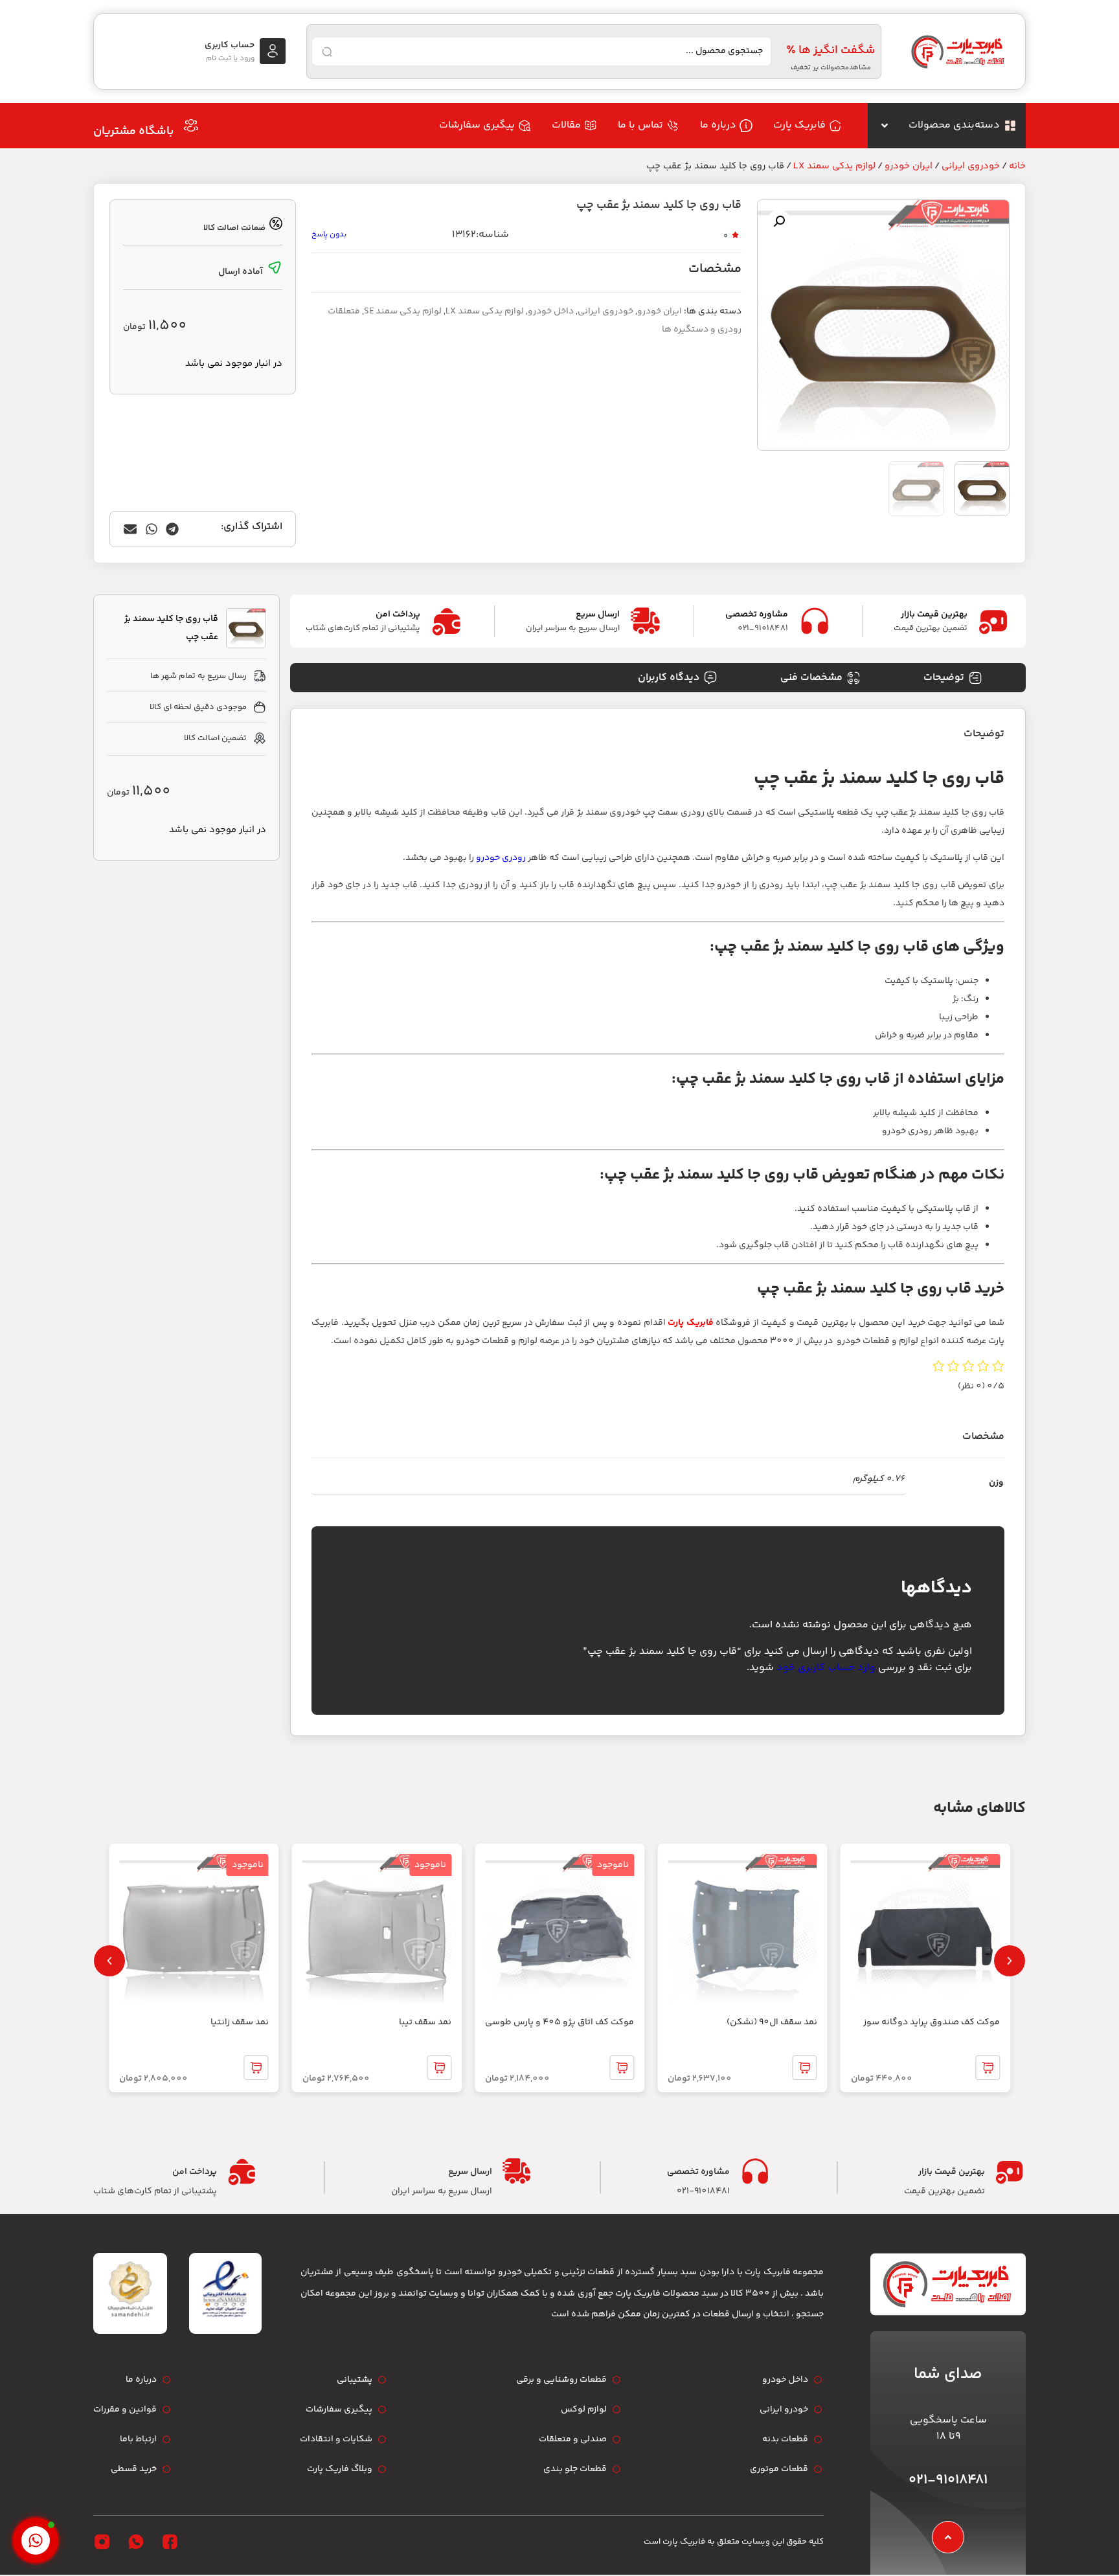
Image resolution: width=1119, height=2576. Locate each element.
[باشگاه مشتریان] (191, 126)
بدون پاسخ (329, 235)
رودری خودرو (501, 858)
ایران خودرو (909, 166)
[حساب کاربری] (273, 51)
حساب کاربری (230, 45)
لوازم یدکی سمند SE (403, 311)
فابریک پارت (691, 1323)
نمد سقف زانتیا (240, 2022)
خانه (1017, 166)
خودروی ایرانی (971, 166)
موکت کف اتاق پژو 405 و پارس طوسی (559, 2022)
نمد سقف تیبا (425, 2022)
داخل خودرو (551, 311)
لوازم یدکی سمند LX (834, 166)
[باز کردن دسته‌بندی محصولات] (885, 126)
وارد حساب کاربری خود (826, 1668)
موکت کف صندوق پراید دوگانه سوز (932, 2022)
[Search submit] (327, 52)
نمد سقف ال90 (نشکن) (772, 2022)
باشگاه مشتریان (133, 131)
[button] (779, 221)
